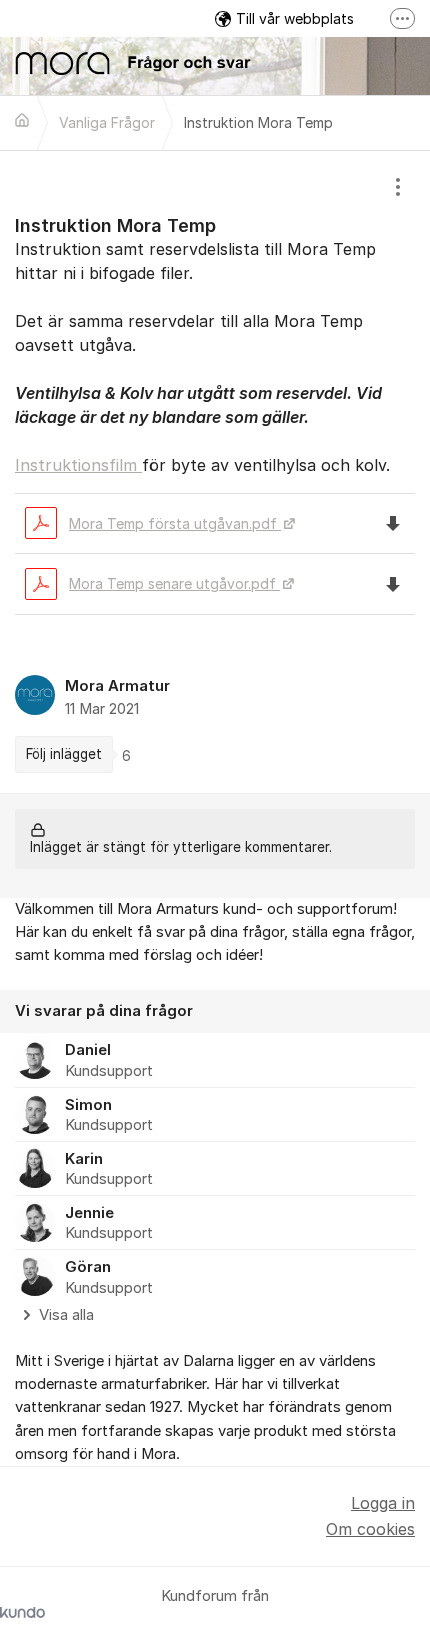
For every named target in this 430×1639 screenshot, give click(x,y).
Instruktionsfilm (78, 465)
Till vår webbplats (295, 18)
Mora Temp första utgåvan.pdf (175, 523)
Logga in (383, 1503)
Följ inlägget (64, 754)
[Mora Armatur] (22, 120)
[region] (215, 472)
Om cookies (370, 1529)
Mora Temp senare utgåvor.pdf (174, 583)
